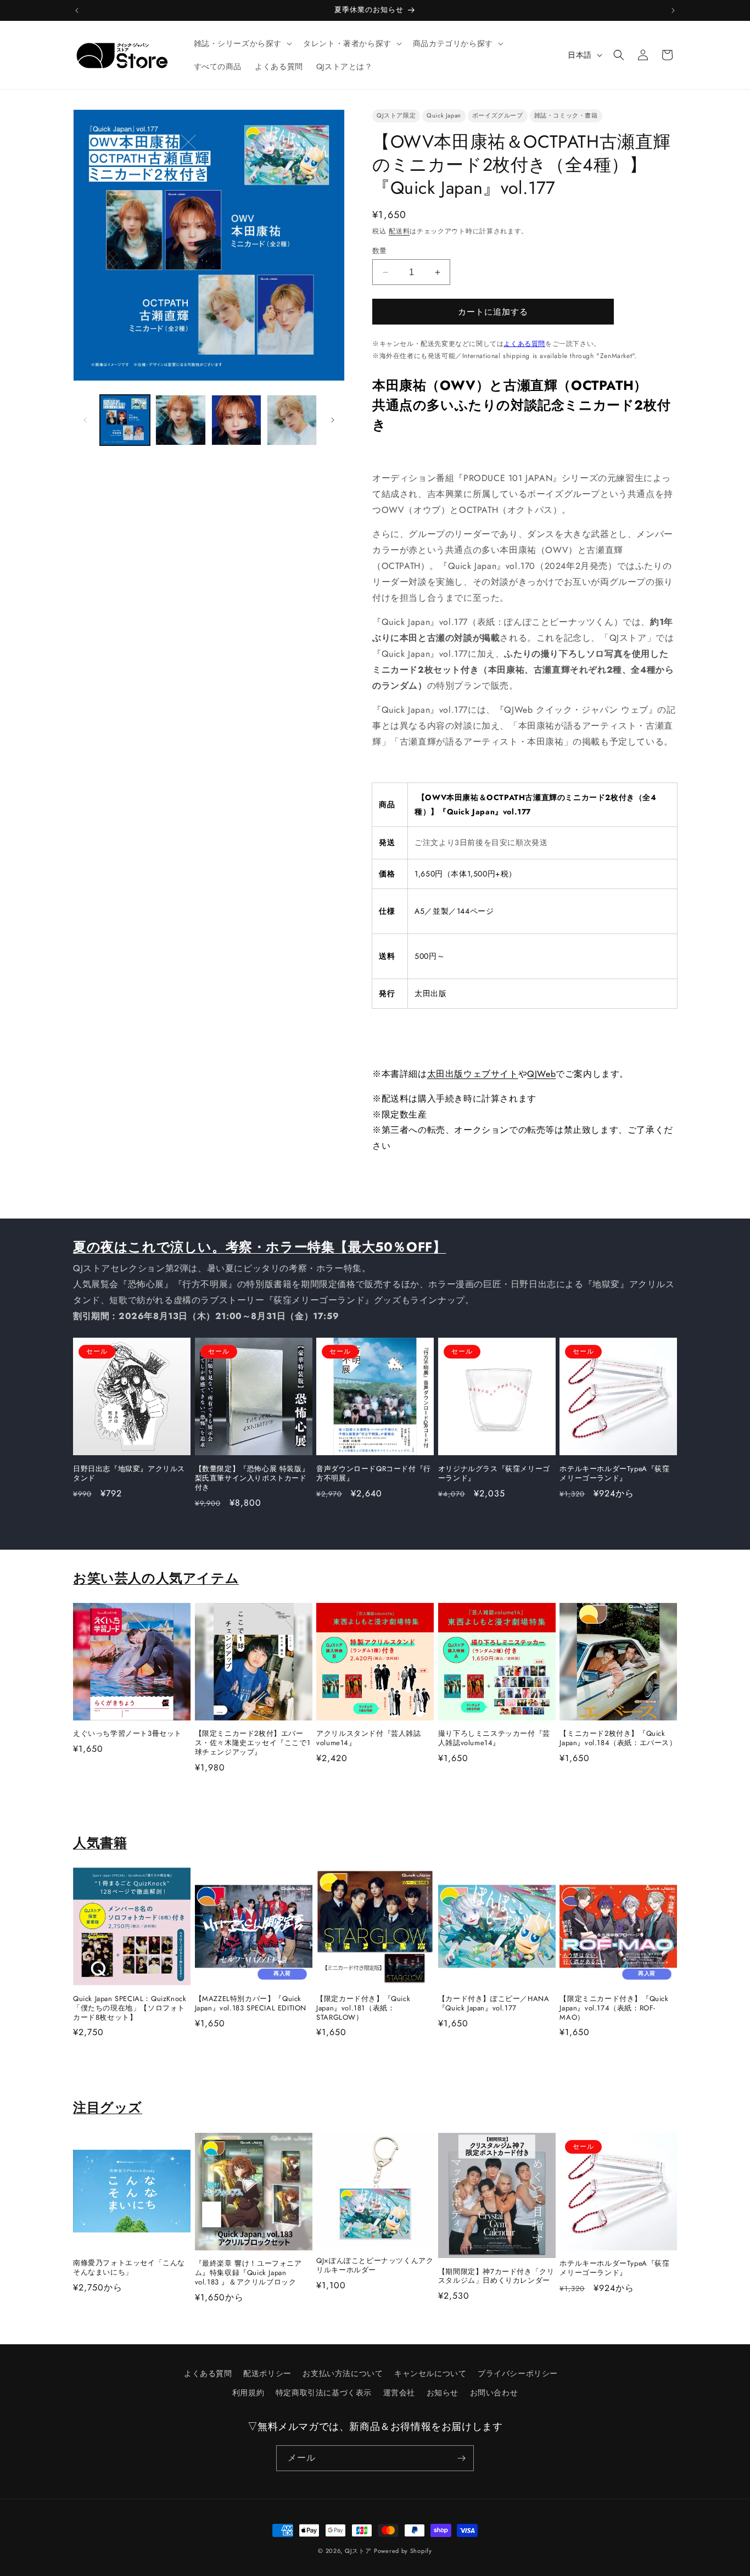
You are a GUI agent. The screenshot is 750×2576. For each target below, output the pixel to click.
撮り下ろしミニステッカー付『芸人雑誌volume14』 (494, 1739)
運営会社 (399, 2393)
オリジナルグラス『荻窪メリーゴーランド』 (494, 1474)
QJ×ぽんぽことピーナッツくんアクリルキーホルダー (375, 2266)
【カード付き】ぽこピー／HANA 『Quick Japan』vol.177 (494, 2004)
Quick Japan (444, 115)
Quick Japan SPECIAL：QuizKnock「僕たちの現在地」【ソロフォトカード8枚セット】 (130, 2008)
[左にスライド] (85, 420)
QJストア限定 (396, 115)
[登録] (461, 2458)
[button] (242, 43)
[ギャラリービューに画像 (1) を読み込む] (125, 420)
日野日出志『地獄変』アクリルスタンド (129, 1474)
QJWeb (541, 1074)
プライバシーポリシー (518, 2373)
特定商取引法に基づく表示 (324, 2393)
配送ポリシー (267, 2373)
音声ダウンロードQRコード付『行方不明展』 (374, 1474)
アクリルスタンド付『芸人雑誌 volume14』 (368, 1739)
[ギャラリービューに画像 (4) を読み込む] (292, 420)
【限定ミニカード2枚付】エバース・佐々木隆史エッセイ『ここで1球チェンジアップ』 (253, 1743)
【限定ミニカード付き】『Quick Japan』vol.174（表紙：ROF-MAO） (614, 2008)
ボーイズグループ (498, 115)
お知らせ (443, 2393)
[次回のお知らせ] (673, 10)
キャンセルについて (430, 2373)
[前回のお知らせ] (77, 10)
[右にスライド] (333, 420)
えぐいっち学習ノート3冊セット (127, 1734)
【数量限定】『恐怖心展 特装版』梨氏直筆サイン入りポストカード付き (252, 1479)
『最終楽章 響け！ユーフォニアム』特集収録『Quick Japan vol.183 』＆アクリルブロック (248, 2273)
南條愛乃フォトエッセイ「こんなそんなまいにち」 (129, 2268)
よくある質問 (524, 344)
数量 (380, 251)
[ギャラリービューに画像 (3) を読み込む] (236, 420)
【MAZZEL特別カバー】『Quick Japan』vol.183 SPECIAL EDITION (251, 2004)
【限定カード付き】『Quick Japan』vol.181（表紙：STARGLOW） (363, 2008)
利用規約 (248, 2393)
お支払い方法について (343, 2373)
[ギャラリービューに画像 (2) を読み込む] (180, 420)
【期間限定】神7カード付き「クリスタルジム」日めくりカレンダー (496, 2277)
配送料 (399, 231)
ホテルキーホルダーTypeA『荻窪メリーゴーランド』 (614, 1474)
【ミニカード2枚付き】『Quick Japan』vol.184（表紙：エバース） (618, 1739)
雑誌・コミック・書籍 (566, 115)
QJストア (358, 2551)
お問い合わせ (494, 2393)
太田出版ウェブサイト (473, 1074)
